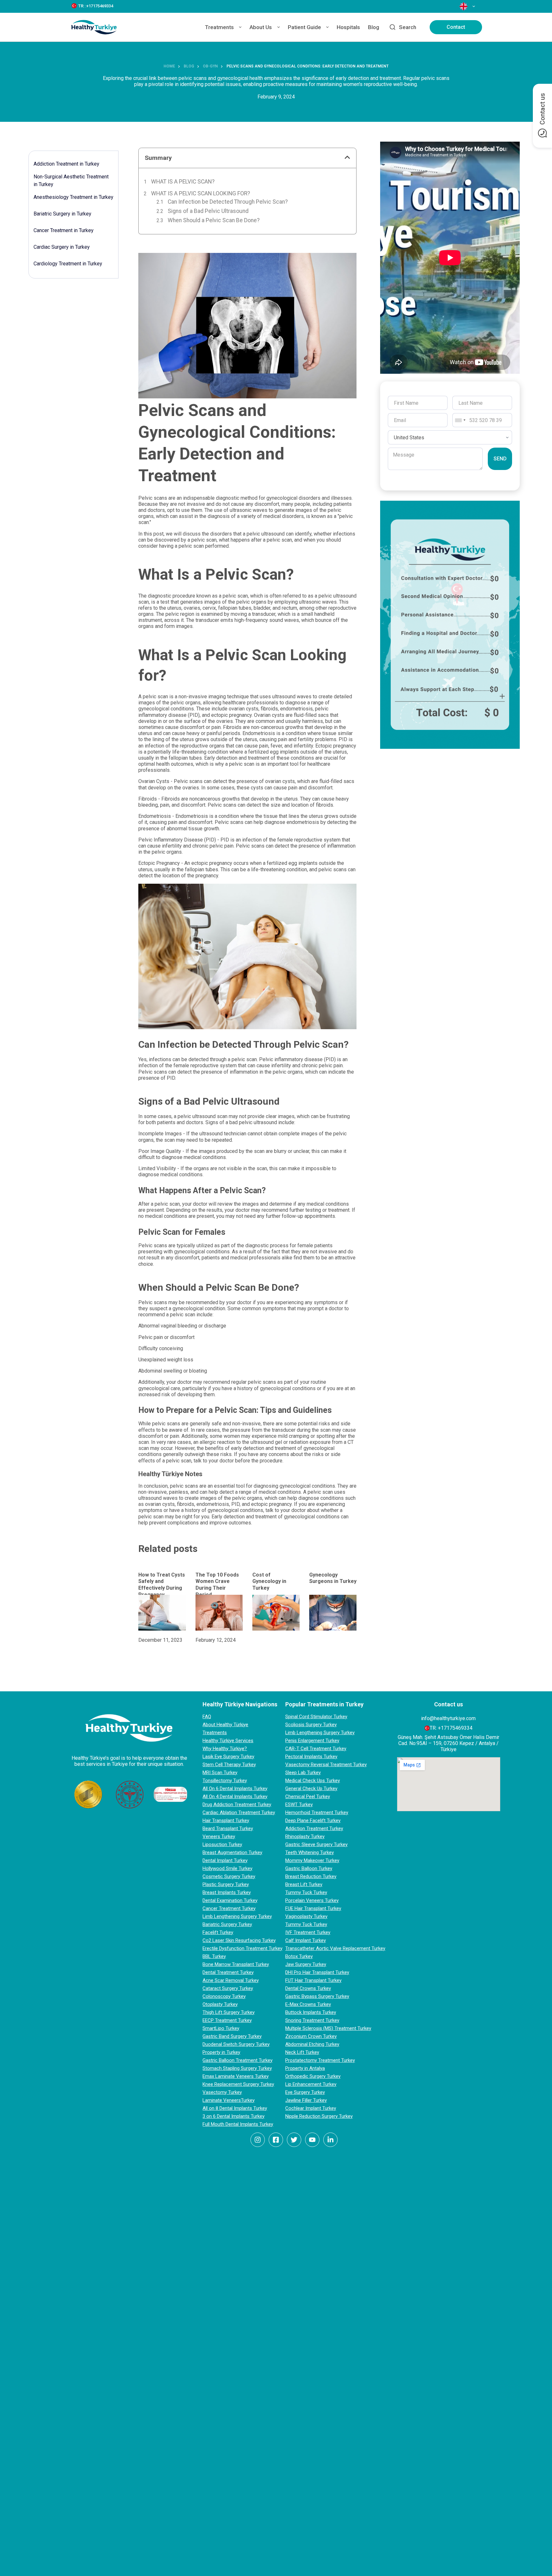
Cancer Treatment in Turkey (64, 230)
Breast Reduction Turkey (311, 1876)
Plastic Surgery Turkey (226, 1884)
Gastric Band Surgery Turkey (232, 2036)
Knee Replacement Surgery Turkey (238, 2084)
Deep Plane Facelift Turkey (313, 1820)
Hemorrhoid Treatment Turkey (317, 1813)
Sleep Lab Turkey (303, 1773)
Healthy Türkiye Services (228, 1741)
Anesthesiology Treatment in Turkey (73, 197)
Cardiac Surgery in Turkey (62, 247)
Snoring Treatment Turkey (312, 2020)
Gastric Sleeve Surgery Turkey (316, 1844)
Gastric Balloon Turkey (309, 1868)
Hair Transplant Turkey (226, 1820)
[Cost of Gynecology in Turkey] (276, 1613)
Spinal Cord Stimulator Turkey (316, 1717)
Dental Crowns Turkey (308, 1988)
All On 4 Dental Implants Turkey (235, 1797)
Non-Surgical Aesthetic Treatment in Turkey (71, 180)
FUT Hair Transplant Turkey (313, 1980)
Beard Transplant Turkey (228, 1828)
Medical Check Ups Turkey (313, 1781)
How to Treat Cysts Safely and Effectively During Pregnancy (162, 1585)
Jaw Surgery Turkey (306, 1964)
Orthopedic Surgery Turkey (313, 2076)
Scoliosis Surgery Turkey (311, 1725)
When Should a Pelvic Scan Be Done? (214, 220)
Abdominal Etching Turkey (312, 2044)
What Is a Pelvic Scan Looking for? (201, 193)
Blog (374, 27)
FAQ (207, 1717)
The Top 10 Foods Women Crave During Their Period (217, 1585)
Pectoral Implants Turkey (311, 1757)
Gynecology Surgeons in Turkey (333, 1578)
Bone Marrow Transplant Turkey (236, 1964)
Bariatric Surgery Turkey (227, 1924)
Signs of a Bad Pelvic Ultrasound (208, 211)
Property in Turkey (221, 2052)
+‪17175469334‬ (455, 1728)
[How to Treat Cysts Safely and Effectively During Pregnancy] (162, 1613)
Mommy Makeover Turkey (312, 1860)
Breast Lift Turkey (304, 1884)
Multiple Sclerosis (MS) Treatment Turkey (328, 2028)
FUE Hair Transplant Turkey (313, 1908)
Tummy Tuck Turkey (306, 1892)
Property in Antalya (305, 2068)
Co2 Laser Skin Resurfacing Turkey (239, 1940)
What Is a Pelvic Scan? (183, 182)
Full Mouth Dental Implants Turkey (238, 2124)
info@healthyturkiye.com (448, 1718)
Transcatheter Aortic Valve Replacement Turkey (335, 1948)
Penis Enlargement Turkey (312, 1741)
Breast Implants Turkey (227, 1892)
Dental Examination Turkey (230, 1900)
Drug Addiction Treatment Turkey (237, 1805)
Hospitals (348, 27)
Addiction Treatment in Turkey (66, 164)
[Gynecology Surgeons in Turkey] (333, 1613)
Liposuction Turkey (222, 1844)
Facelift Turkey (218, 1932)
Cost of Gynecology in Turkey (269, 1582)
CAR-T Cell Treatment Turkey (316, 1749)
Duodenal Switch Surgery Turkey (236, 2044)
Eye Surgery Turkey (305, 2092)
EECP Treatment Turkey (227, 2020)
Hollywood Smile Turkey (227, 1868)
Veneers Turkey (219, 1836)
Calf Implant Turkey (306, 1940)
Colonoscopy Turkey (224, 1996)
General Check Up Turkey (311, 1789)
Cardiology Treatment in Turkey (68, 264)
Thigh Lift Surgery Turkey (229, 2012)
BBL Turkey (214, 1956)
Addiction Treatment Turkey (314, 1828)
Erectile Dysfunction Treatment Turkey (242, 1948)
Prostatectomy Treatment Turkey (320, 2060)
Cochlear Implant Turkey (311, 2108)
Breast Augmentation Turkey (232, 1852)
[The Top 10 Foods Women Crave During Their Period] (219, 1613)
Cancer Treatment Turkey (229, 1908)
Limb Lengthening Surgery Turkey (237, 1916)
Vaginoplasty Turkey (306, 1916)
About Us (261, 27)
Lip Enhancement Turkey (311, 2084)
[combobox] (460, 420)
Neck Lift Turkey (302, 2052)
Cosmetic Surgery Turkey (229, 1876)
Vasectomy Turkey (222, 2092)
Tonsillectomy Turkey (225, 1781)
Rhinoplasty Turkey (305, 1836)
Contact (456, 27)
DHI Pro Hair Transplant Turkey (317, 1972)
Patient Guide (304, 27)
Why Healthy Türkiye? (225, 1749)
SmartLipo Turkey (221, 2028)
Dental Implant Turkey (225, 1860)
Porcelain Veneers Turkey (312, 1900)
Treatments (219, 27)
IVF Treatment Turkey (308, 1932)
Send (500, 459)
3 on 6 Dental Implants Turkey (234, 2116)
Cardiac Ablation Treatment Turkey (239, 1813)
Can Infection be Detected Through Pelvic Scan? (228, 202)
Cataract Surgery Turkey (228, 1988)
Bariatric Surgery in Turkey (62, 214)
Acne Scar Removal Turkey (231, 1980)
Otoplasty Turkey (220, 2004)
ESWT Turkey (299, 1805)
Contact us (542, 109)
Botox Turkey (299, 1956)
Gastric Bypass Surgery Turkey (317, 1996)
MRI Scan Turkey (220, 1773)
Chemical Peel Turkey (308, 1797)
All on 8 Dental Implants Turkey (235, 2108)
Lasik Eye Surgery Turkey (228, 1757)
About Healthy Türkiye (225, 1725)
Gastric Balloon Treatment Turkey (238, 2060)
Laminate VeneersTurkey (229, 2100)
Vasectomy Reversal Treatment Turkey (326, 1765)
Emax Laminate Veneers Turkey (236, 2076)
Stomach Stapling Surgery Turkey (237, 2068)
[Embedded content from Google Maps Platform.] (449, 1784)
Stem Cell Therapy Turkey (229, 1765)
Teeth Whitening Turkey (310, 1852)
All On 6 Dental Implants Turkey (235, 1789)
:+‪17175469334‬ (99, 6)
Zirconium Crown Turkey (311, 2036)
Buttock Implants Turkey (311, 2012)
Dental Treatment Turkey (228, 1972)
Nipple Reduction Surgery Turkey (319, 2116)
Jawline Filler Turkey (306, 2100)
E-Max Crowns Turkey (308, 2004)
